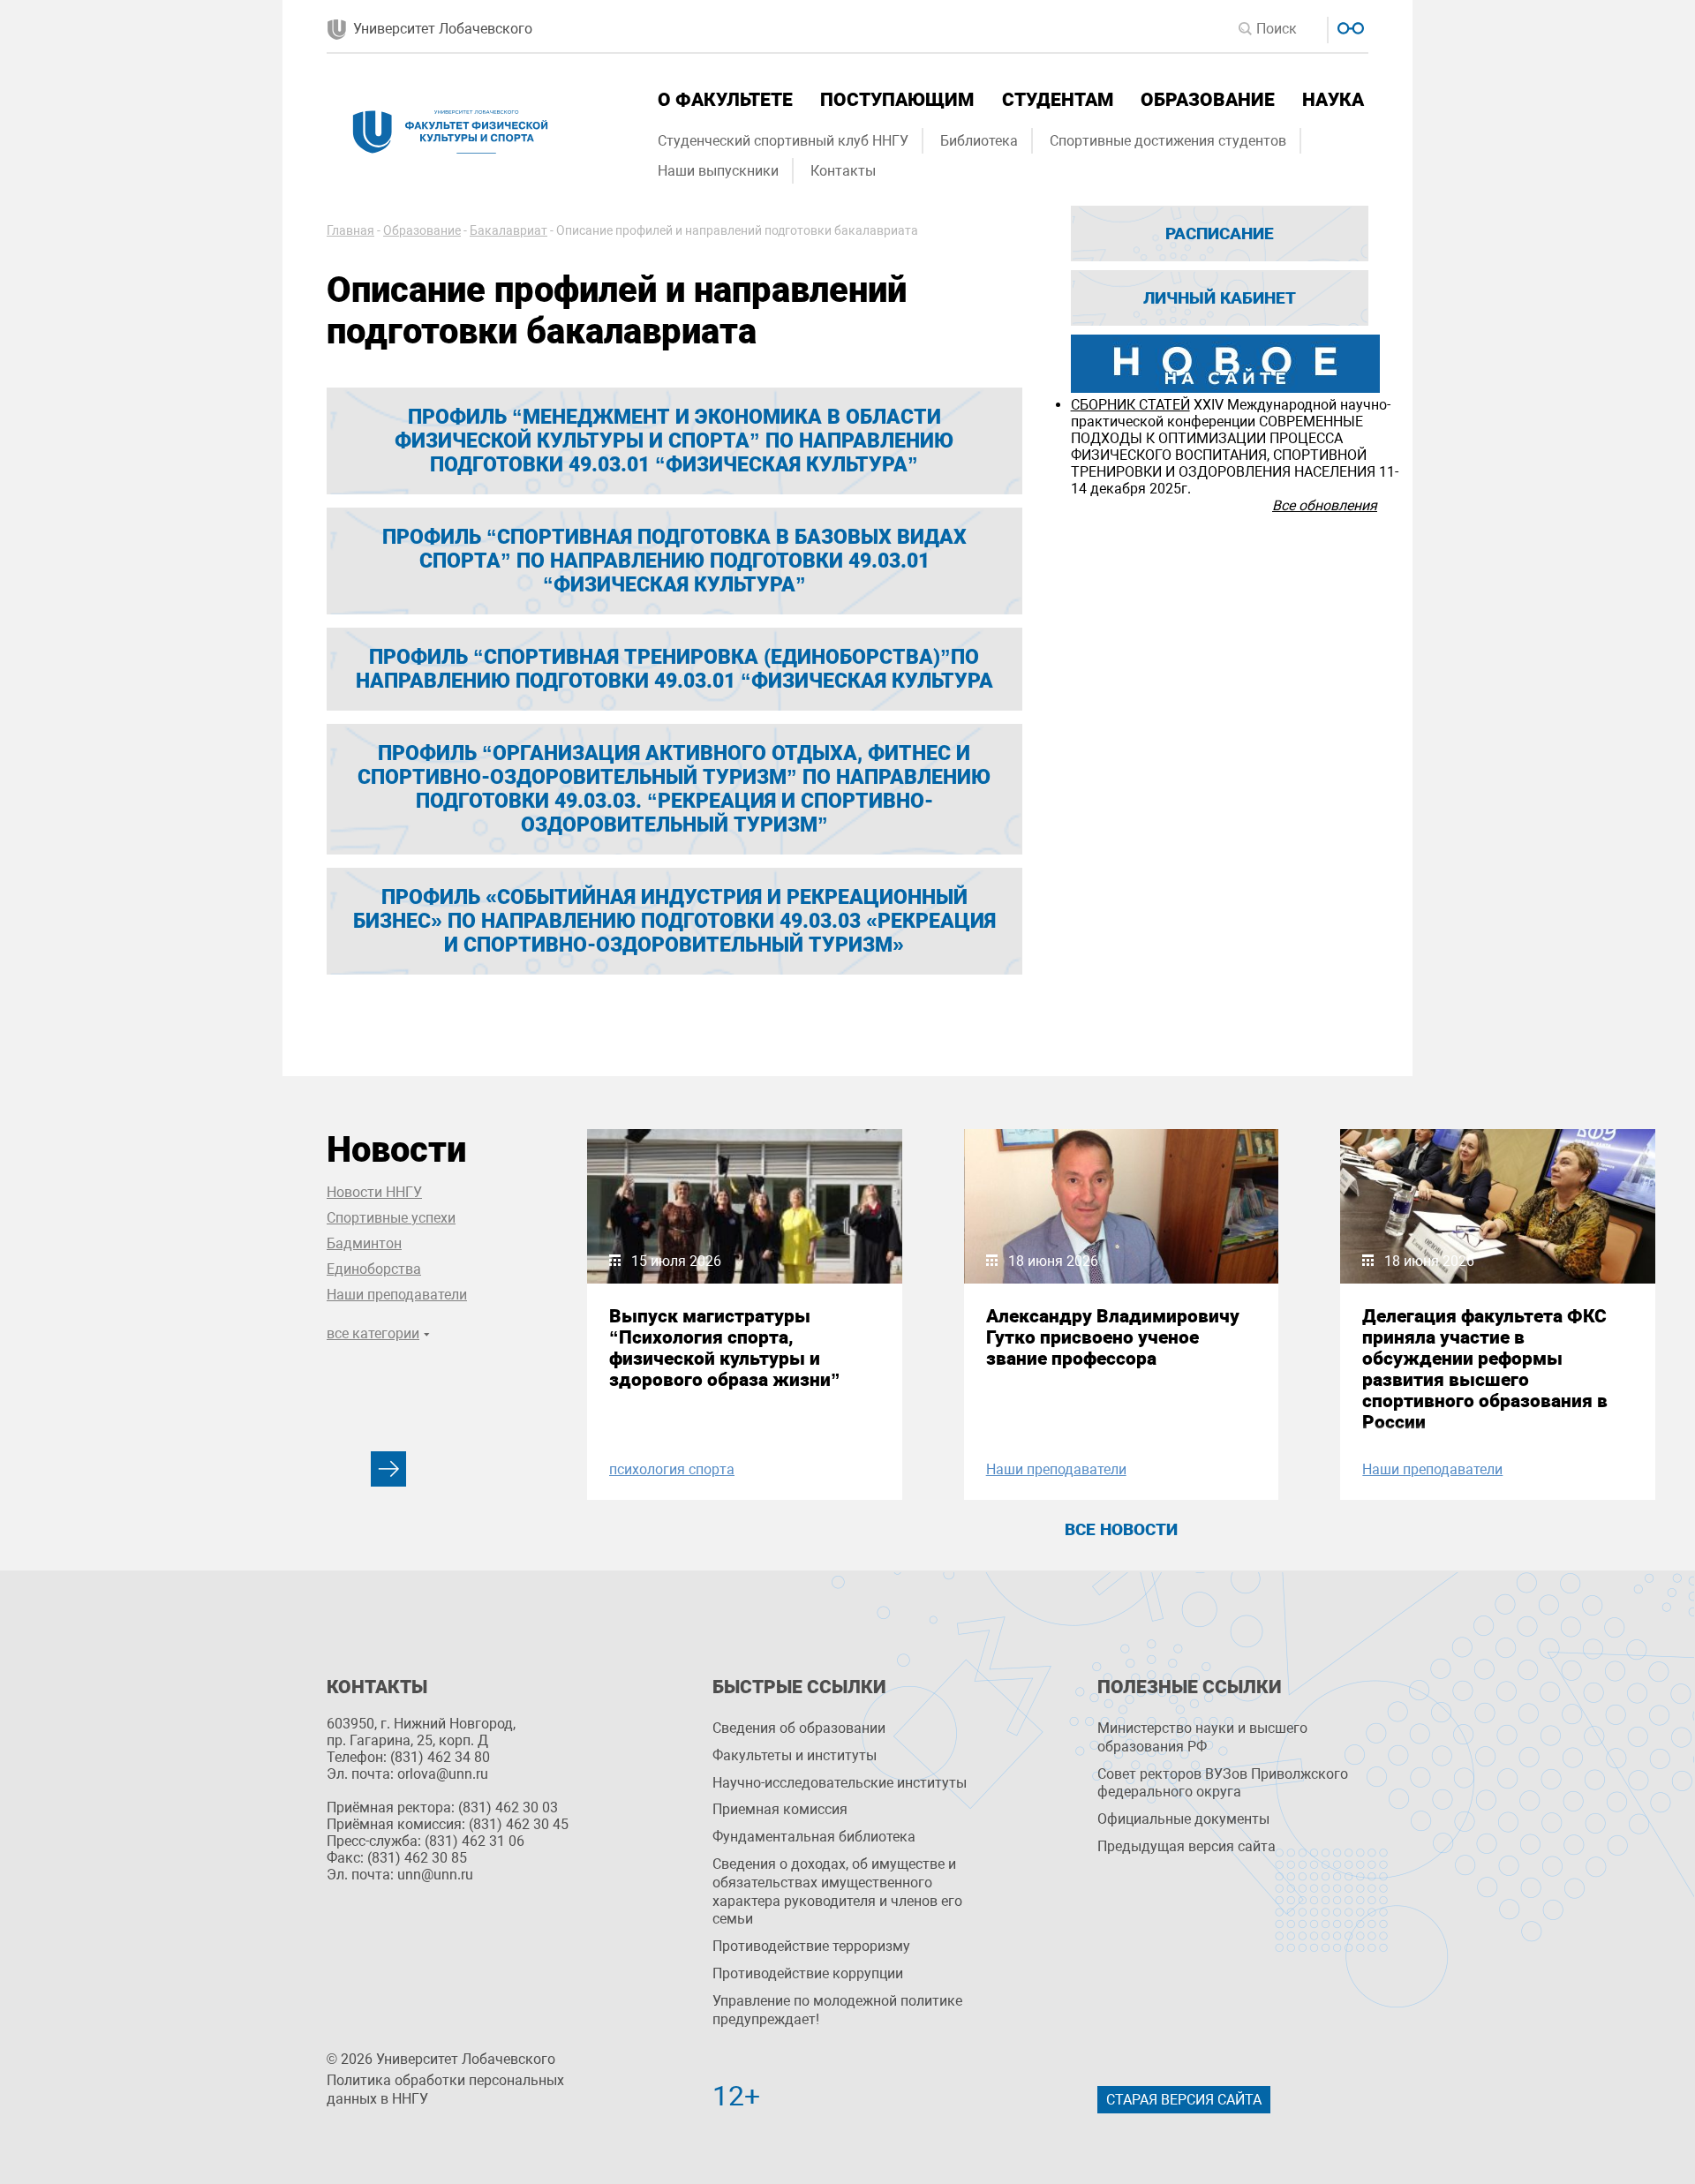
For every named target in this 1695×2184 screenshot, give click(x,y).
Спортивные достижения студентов (1168, 141)
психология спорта (672, 1469)
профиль (674, 921)
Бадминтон (364, 1243)
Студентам (1058, 100)
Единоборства (374, 1269)
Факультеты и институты (795, 1755)
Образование (1208, 100)
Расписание (1220, 233)
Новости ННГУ (374, 1192)
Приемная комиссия (780, 1809)
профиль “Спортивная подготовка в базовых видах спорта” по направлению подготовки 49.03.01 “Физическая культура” (674, 561)
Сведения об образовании (799, 1728)
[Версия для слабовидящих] (1348, 26)
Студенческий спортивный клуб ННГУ (783, 141)
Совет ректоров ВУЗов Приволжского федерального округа (1223, 1783)
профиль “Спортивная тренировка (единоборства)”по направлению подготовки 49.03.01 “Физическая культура (674, 669)
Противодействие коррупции (808, 1973)
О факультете (725, 100)
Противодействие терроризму (811, 1946)
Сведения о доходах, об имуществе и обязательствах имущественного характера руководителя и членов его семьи (837, 1891)
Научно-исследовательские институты (840, 1783)
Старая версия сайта (1184, 2100)
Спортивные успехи (391, 1218)
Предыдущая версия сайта (1186, 1846)
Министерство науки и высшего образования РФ (1202, 1737)
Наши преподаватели (397, 1295)
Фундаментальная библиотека (814, 1837)
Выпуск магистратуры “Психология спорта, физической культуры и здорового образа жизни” (725, 1348)
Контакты (843, 171)
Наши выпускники (718, 171)
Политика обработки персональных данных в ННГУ (445, 2090)
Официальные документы (1183, 1819)
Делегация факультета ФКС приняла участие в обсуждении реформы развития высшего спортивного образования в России (1485, 1369)
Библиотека (979, 141)
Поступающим (897, 100)
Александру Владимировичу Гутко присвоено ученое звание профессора (1113, 1337)
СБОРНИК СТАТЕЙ (1130, 405)
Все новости (1121, 1529)
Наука (1333, 100)
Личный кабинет (1220, 298)
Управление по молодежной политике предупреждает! (837, 2010)
